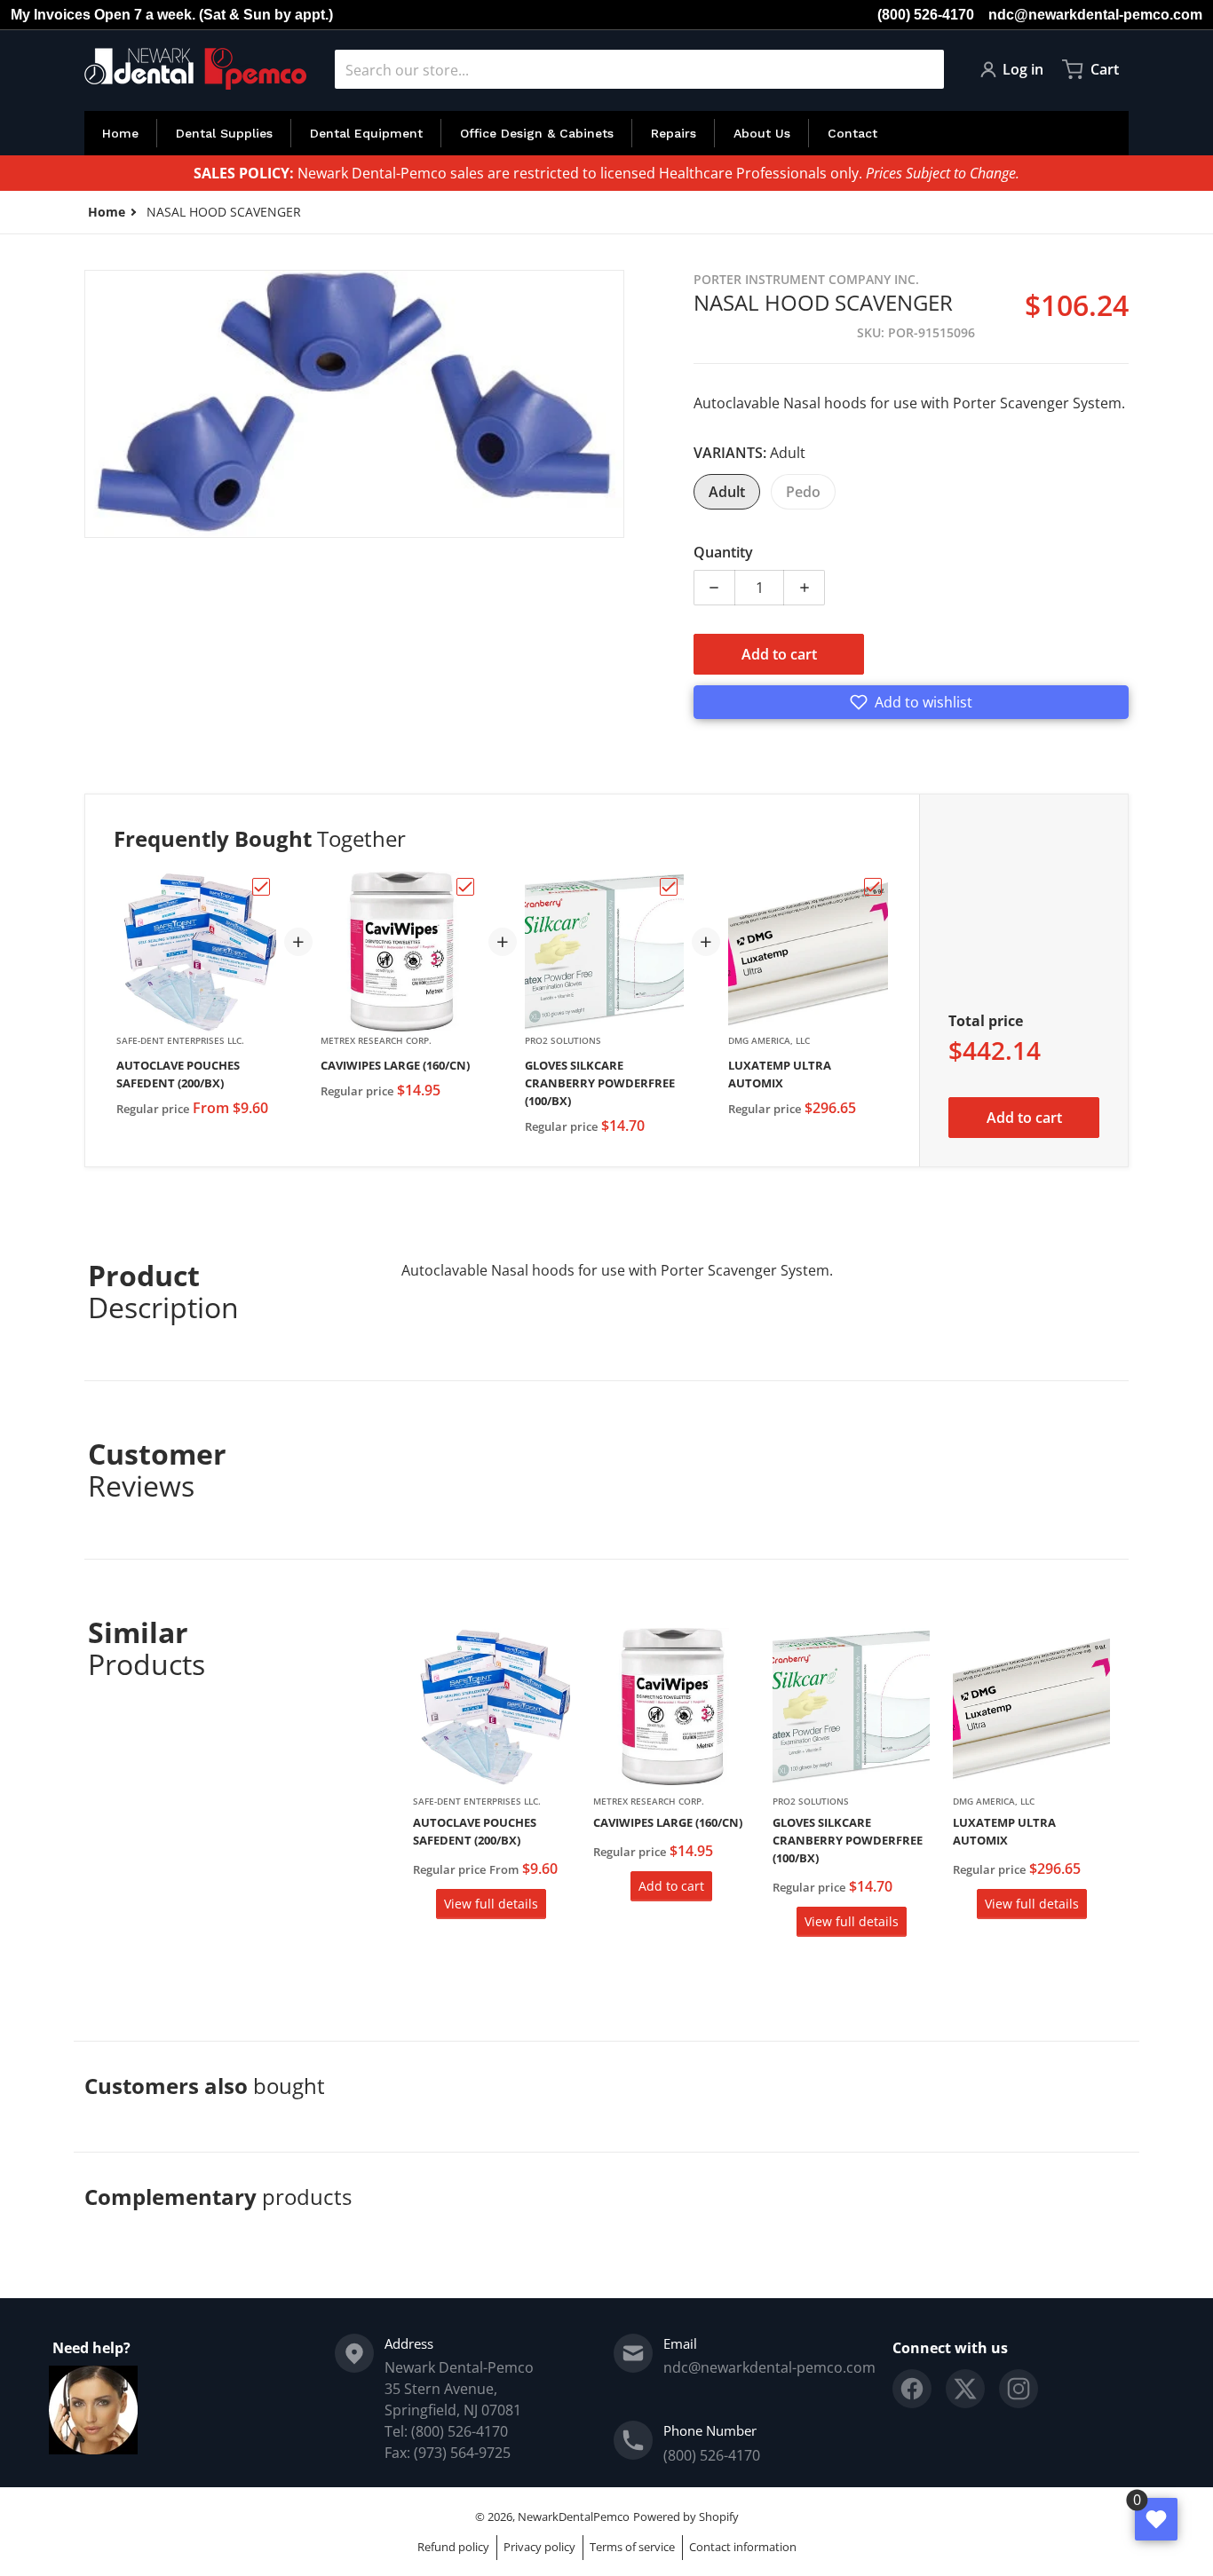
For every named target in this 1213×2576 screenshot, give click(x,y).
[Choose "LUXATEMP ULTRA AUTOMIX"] (873, 887)
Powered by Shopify (686, 2517)
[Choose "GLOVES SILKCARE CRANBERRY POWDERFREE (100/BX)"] (669, 887)
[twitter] (965, 2389)
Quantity (723, 552)
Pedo (803, 492)
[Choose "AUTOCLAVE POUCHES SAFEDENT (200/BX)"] (261, 887)
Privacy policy (539, 2547)
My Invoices (51, 15)
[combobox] (639, 69)
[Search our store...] (924, 69)
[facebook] (912, 2389)
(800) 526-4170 (926, 15)
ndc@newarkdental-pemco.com (1095, 15)
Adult (727, 492)
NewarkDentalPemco (574, 2517)
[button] (911, 702)
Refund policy (453, 2547)
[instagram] (1019, 2389)
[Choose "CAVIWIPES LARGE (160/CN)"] (465, 887)
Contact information (743, 2547)
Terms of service (632, 2547)
